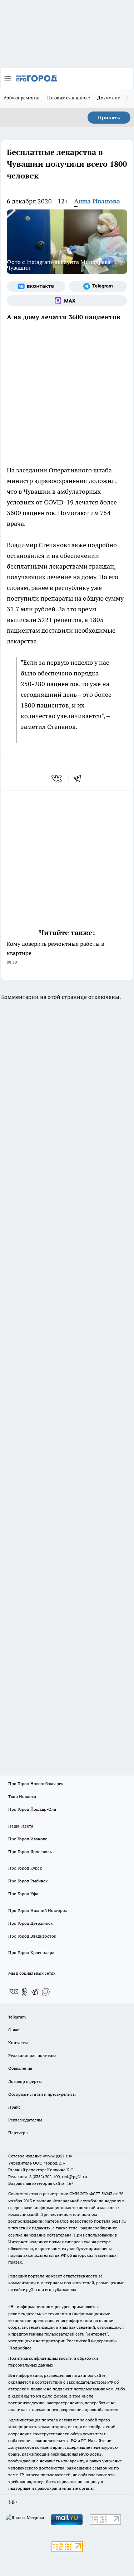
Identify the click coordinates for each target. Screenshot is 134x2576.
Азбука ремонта (22, 98)
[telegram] (80, 778)
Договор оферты (25, 2081)
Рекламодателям (25, 2120)
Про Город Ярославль (30, 1852)
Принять (109, 118)
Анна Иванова (97, 201)
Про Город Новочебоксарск (36, 1784)
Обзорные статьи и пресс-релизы (42, 2094)
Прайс (14, 2107)
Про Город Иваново (28, 1839)
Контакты (18, 2043)
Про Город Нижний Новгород (38, 1910)
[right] (127, 98)
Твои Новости (22, 1796)
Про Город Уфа (23, 1894)
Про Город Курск (25, 1868)
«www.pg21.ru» (58, 2156)
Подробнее (20, 2348)
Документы (110, 98)
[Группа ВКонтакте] (36, 286)
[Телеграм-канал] (98, 286)
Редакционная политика (32, 2055)
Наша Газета (21, 1826)
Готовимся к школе (69, 98)
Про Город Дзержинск (30, 1923)
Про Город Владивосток (32, 1936)
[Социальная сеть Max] (67, 301)
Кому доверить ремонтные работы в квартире (55, 952)
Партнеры (18, 2133)
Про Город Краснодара (31, 1952)
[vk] (57, 778)
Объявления (20, 2068)
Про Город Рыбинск (28, 1881)
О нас (14, 2030)
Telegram (17, 2017)
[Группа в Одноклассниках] (24, 1992)
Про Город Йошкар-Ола (32, 1809)
